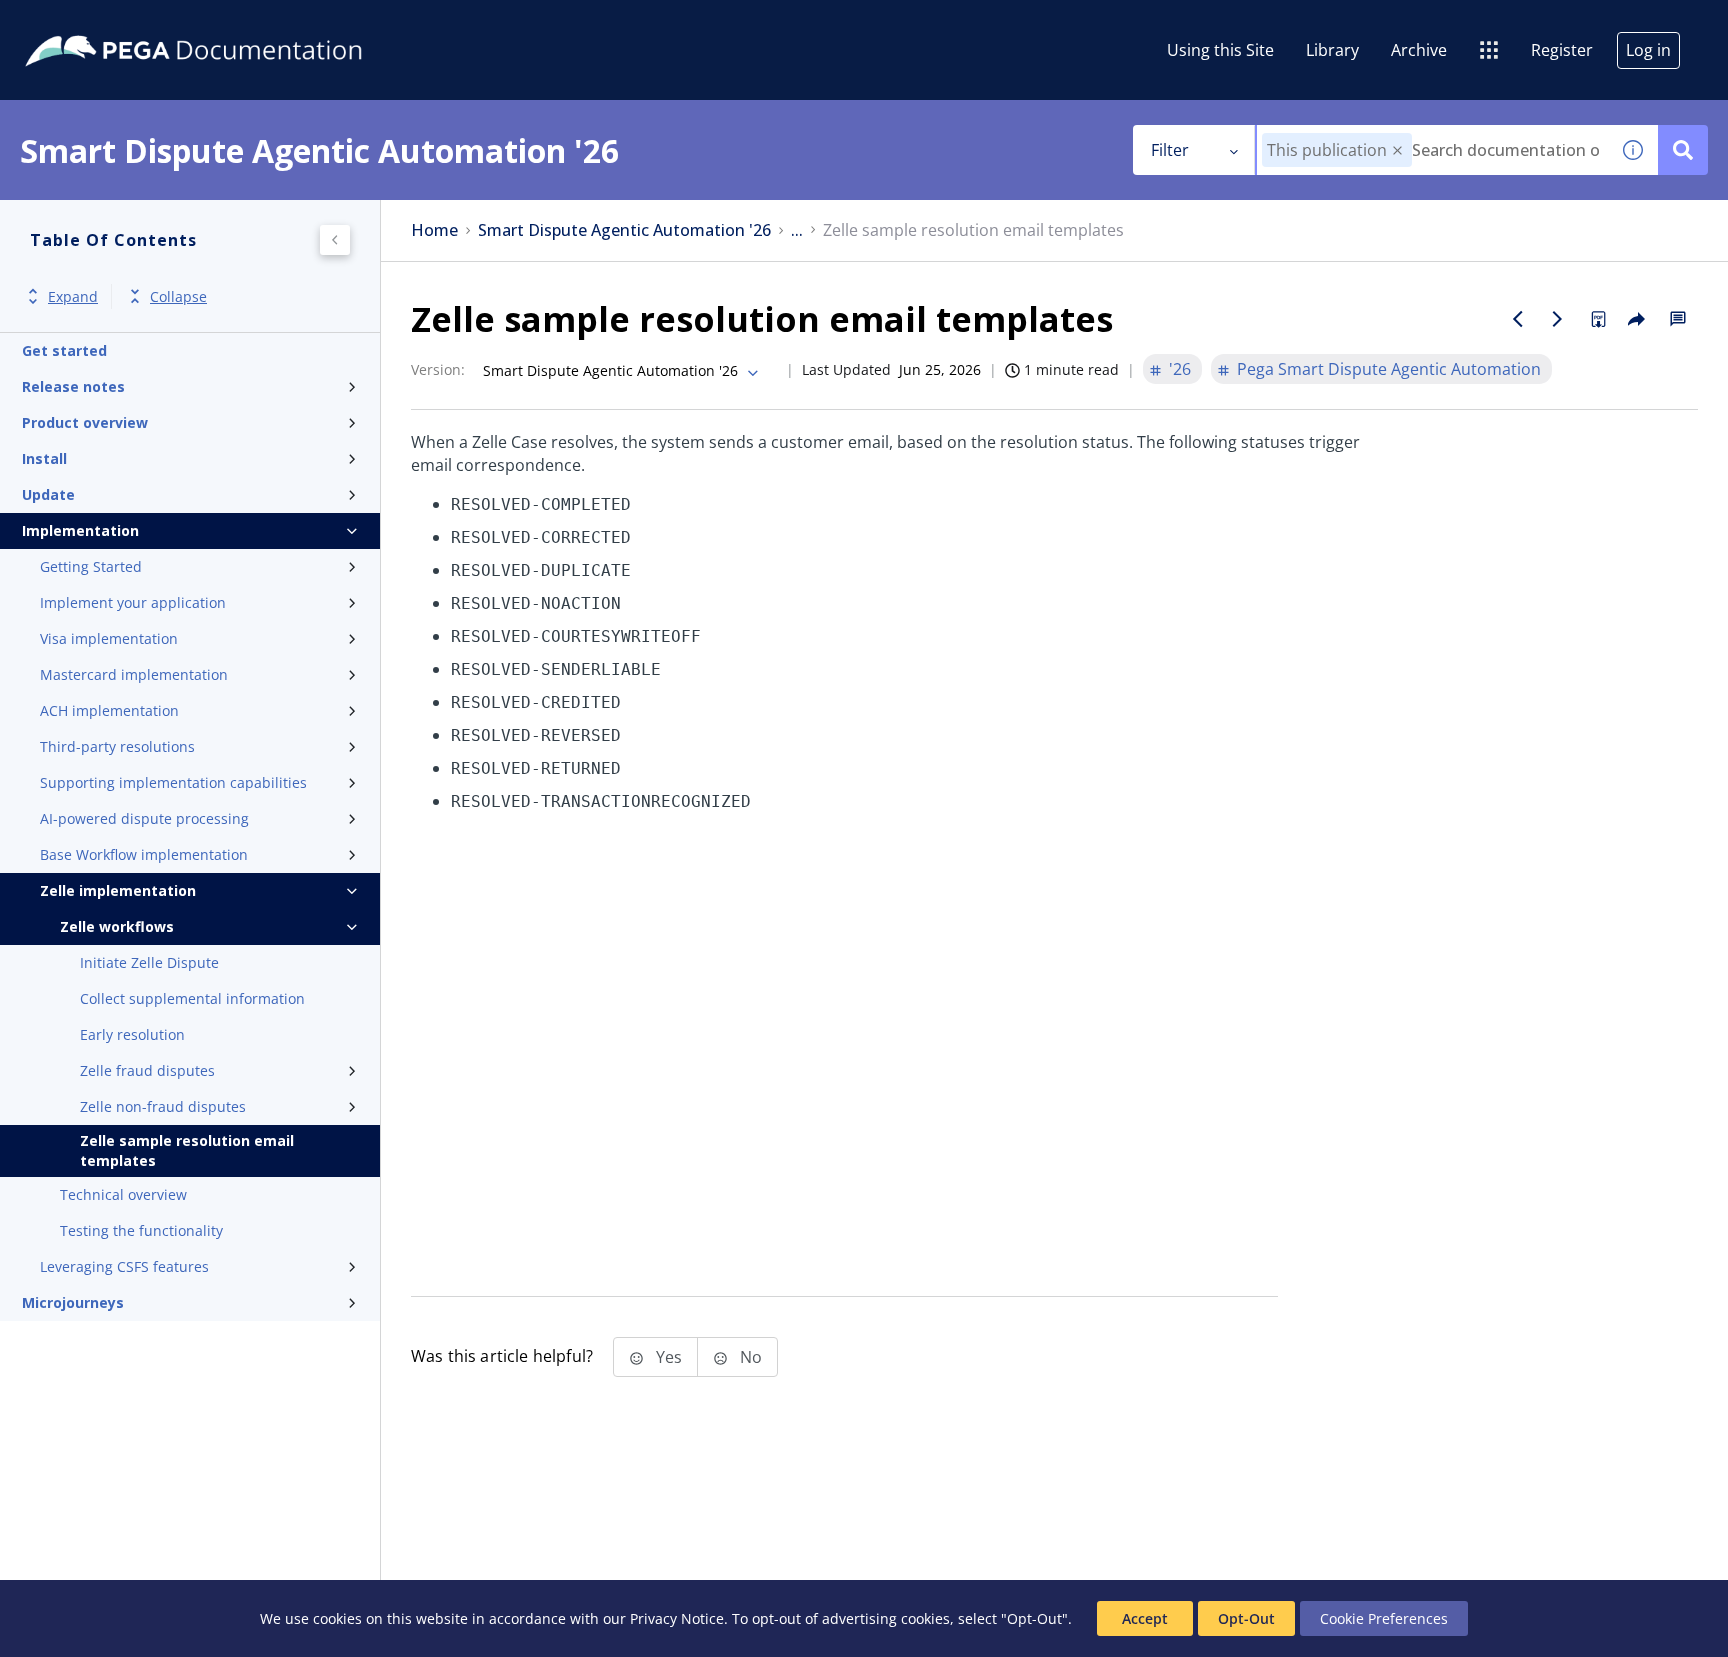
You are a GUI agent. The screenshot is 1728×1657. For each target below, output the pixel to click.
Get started (64, 350)
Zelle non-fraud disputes (163, 1106)
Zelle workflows (117, 926)
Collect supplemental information (192, 998)
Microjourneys (73, 1302)
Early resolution (132, 1034)
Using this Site (1220, 50)
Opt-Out (1246, 1618)
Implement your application (133, 602)
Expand (73, 296)
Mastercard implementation (134, 674)
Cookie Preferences (1384, 1618)
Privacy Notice (677, 1618)
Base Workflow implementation (144, 854)
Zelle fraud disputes (147, 1070)
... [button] (797, 230)
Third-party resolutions (117, 746)
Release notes (73, 386)
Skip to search (242, 23)
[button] (1397, 150)
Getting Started (91, 566)
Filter (1170, 150)
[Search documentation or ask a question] (1683, 150)
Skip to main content (89, 23)
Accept (1145, 1618)
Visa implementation (109, 638)
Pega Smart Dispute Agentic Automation (1389, 369)
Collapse (178, 296)
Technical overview (123, 1194)
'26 (1180, 369)
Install (44, 458)
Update (48, 494)
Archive (1419, 50)
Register (1562, 50)
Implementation (80, 530)
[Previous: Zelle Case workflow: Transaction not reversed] (1518, 319)
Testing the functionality (141, 1230)
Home (434, 230)
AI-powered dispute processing (144, 818)
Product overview (85, 422)
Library (1332, 50)
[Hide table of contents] (335, 240)
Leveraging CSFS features (124, 1266)
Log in (1648, 50)
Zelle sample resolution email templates (187, 1150)
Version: (438, 369)
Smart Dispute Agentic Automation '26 (624, 230)
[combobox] (1432, 150)
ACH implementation (109, 710)
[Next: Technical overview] (1558, 319)
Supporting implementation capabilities (173, 782)
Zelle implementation (118, 890)
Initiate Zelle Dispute (149, 962)
